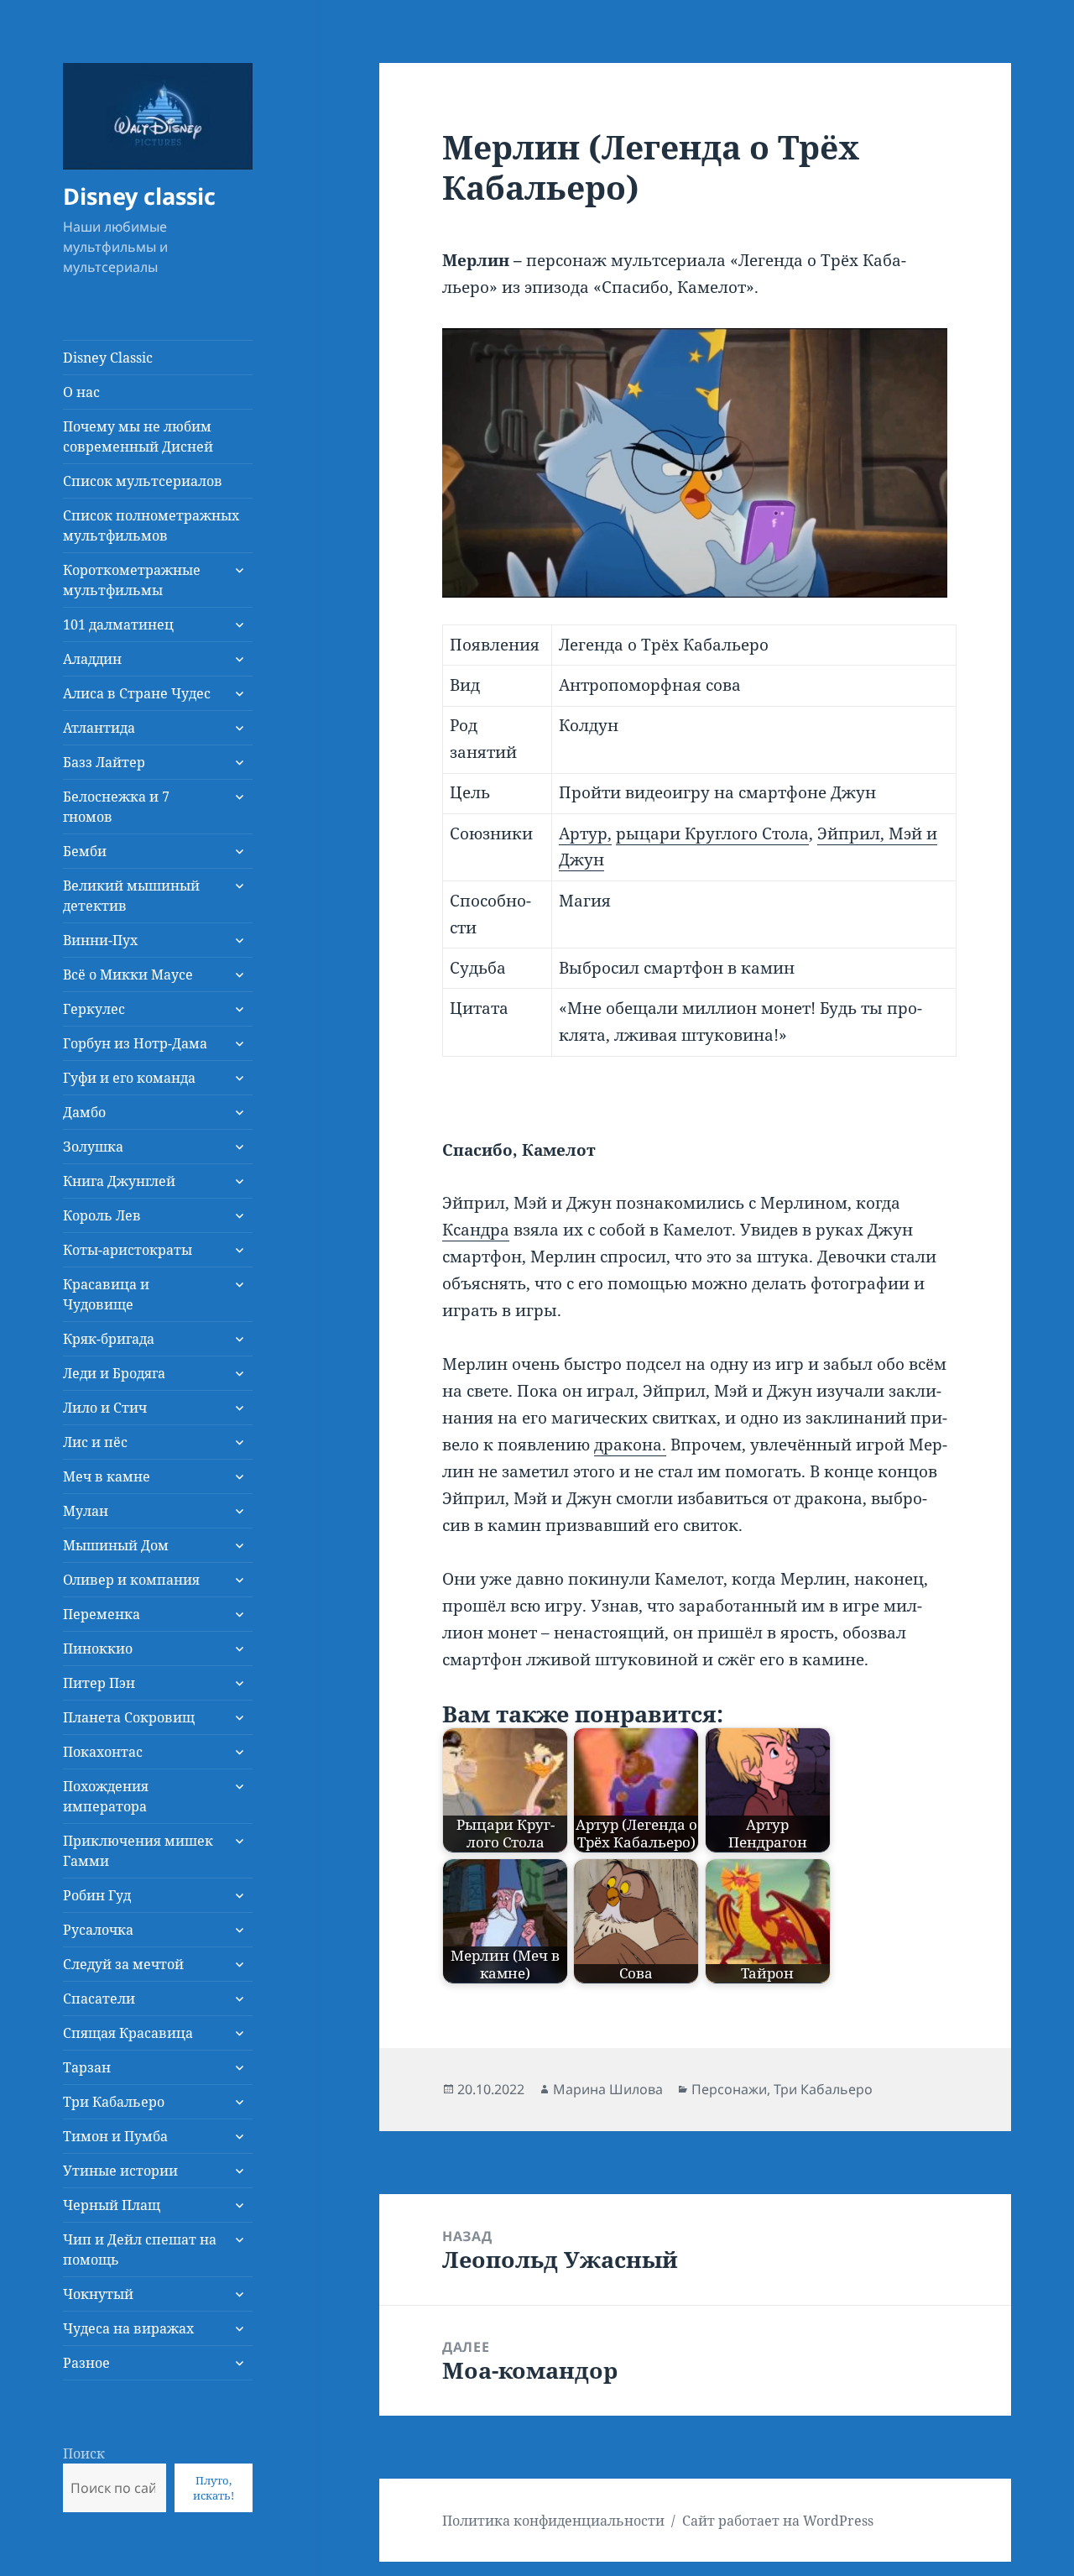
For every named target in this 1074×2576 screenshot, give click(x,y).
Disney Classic (108, 358)
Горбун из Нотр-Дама (135, 1043)
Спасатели (99, 1999)
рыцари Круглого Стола (712, 833)
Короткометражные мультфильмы (132, 580)
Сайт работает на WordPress (778, 2521)
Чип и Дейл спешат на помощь (140, 2249)
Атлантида (99, 728)
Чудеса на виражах (128, 2328)
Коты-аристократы (128, 1250)
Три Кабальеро (114, 2102)
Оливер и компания (131, 1580)
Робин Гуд (97, 1895)
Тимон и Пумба (115, 2136)
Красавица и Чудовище (106, 1294)
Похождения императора (106, 1796)
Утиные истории (120, 2171)
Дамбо (84, 1112)
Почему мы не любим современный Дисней (138, 436)
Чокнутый (98, 2294)
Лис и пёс (95, 1442)
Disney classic (139, 196)
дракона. (630, 1445)
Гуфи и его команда (129, 1078)
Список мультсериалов (143, 481)
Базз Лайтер (104, 762)
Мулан (86, 1511)
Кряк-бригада (109, 1339)
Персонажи (729, 2089)
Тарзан (87, 2067)
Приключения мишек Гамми (138, 1851)
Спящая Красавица (128, 2033)
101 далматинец (118, 624)
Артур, (585, 833)
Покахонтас (103, 1752)
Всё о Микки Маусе (128, 974)
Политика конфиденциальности (553, 2521)
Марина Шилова (608, 2089)
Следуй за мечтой (123, 1964)
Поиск (84, 2453)
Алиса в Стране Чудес (137, 693)
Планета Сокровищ (129, 1717)
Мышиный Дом (116, 1545)
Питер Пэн (99, 1683)
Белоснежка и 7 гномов (116, 807)
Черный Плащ (112, 2205)
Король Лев (102, 1215)
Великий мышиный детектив (131, 896)
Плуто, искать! (214, 2488)
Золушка (93, 1147)
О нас (81, 392)
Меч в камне (107, 1476)
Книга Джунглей (119, 1181)
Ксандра (476, 1230)
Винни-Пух (100, 940)
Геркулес (94, 1009)
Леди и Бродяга (114, 1373)
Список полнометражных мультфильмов (151, 525)
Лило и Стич (105, 1408)
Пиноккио (98, 1649)
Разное (86, 2363)
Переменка (102, 1614)
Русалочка (98, 1930)
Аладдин (92, 659)
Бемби (85, 851)
